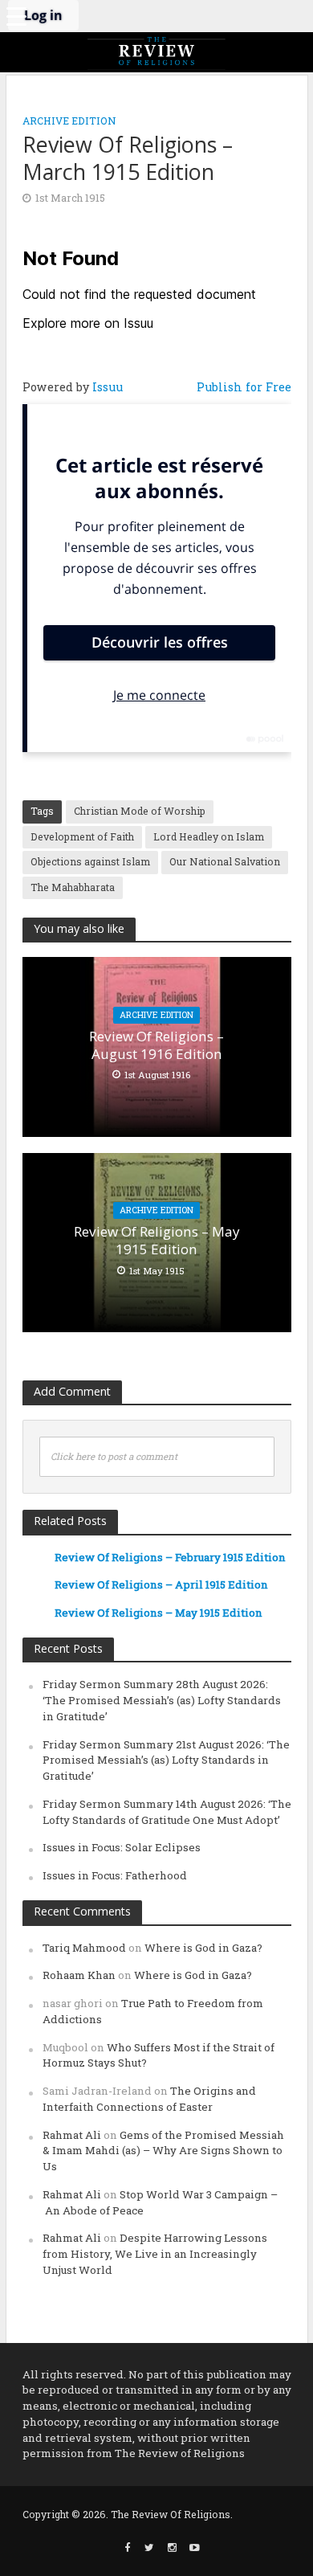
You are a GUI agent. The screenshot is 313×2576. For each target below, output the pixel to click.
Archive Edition (69, 121)
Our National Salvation (225, 861)
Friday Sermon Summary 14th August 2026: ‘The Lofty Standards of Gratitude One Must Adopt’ (167, 1812)
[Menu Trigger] (16, 16)
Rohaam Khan (79, 1975)
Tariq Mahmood (84, 1948)
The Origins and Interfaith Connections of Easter (149, 2099)
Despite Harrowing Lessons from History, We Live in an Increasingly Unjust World (155, 2254)
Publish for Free (244, 387)
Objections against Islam (90, 861)
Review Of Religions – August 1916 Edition (156, 1045)
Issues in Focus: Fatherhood (115, 1875)
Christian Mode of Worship (140, 811)
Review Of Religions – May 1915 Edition (157, 1241)
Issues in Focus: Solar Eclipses (122, 1847)
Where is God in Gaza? (203, 1948)
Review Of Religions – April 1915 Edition (161, 1584)
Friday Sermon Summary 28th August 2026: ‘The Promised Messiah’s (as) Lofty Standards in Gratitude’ (162, 1700)
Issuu (108, 387)
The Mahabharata (73, 887)
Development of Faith (82, 836)
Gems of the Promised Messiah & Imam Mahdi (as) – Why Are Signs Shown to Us (163, 2151)
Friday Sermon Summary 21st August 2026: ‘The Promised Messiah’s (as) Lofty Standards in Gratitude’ (166, 1760)
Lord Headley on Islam (209, 836)
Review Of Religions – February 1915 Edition (170, 1557)
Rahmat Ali (72, 2135)
